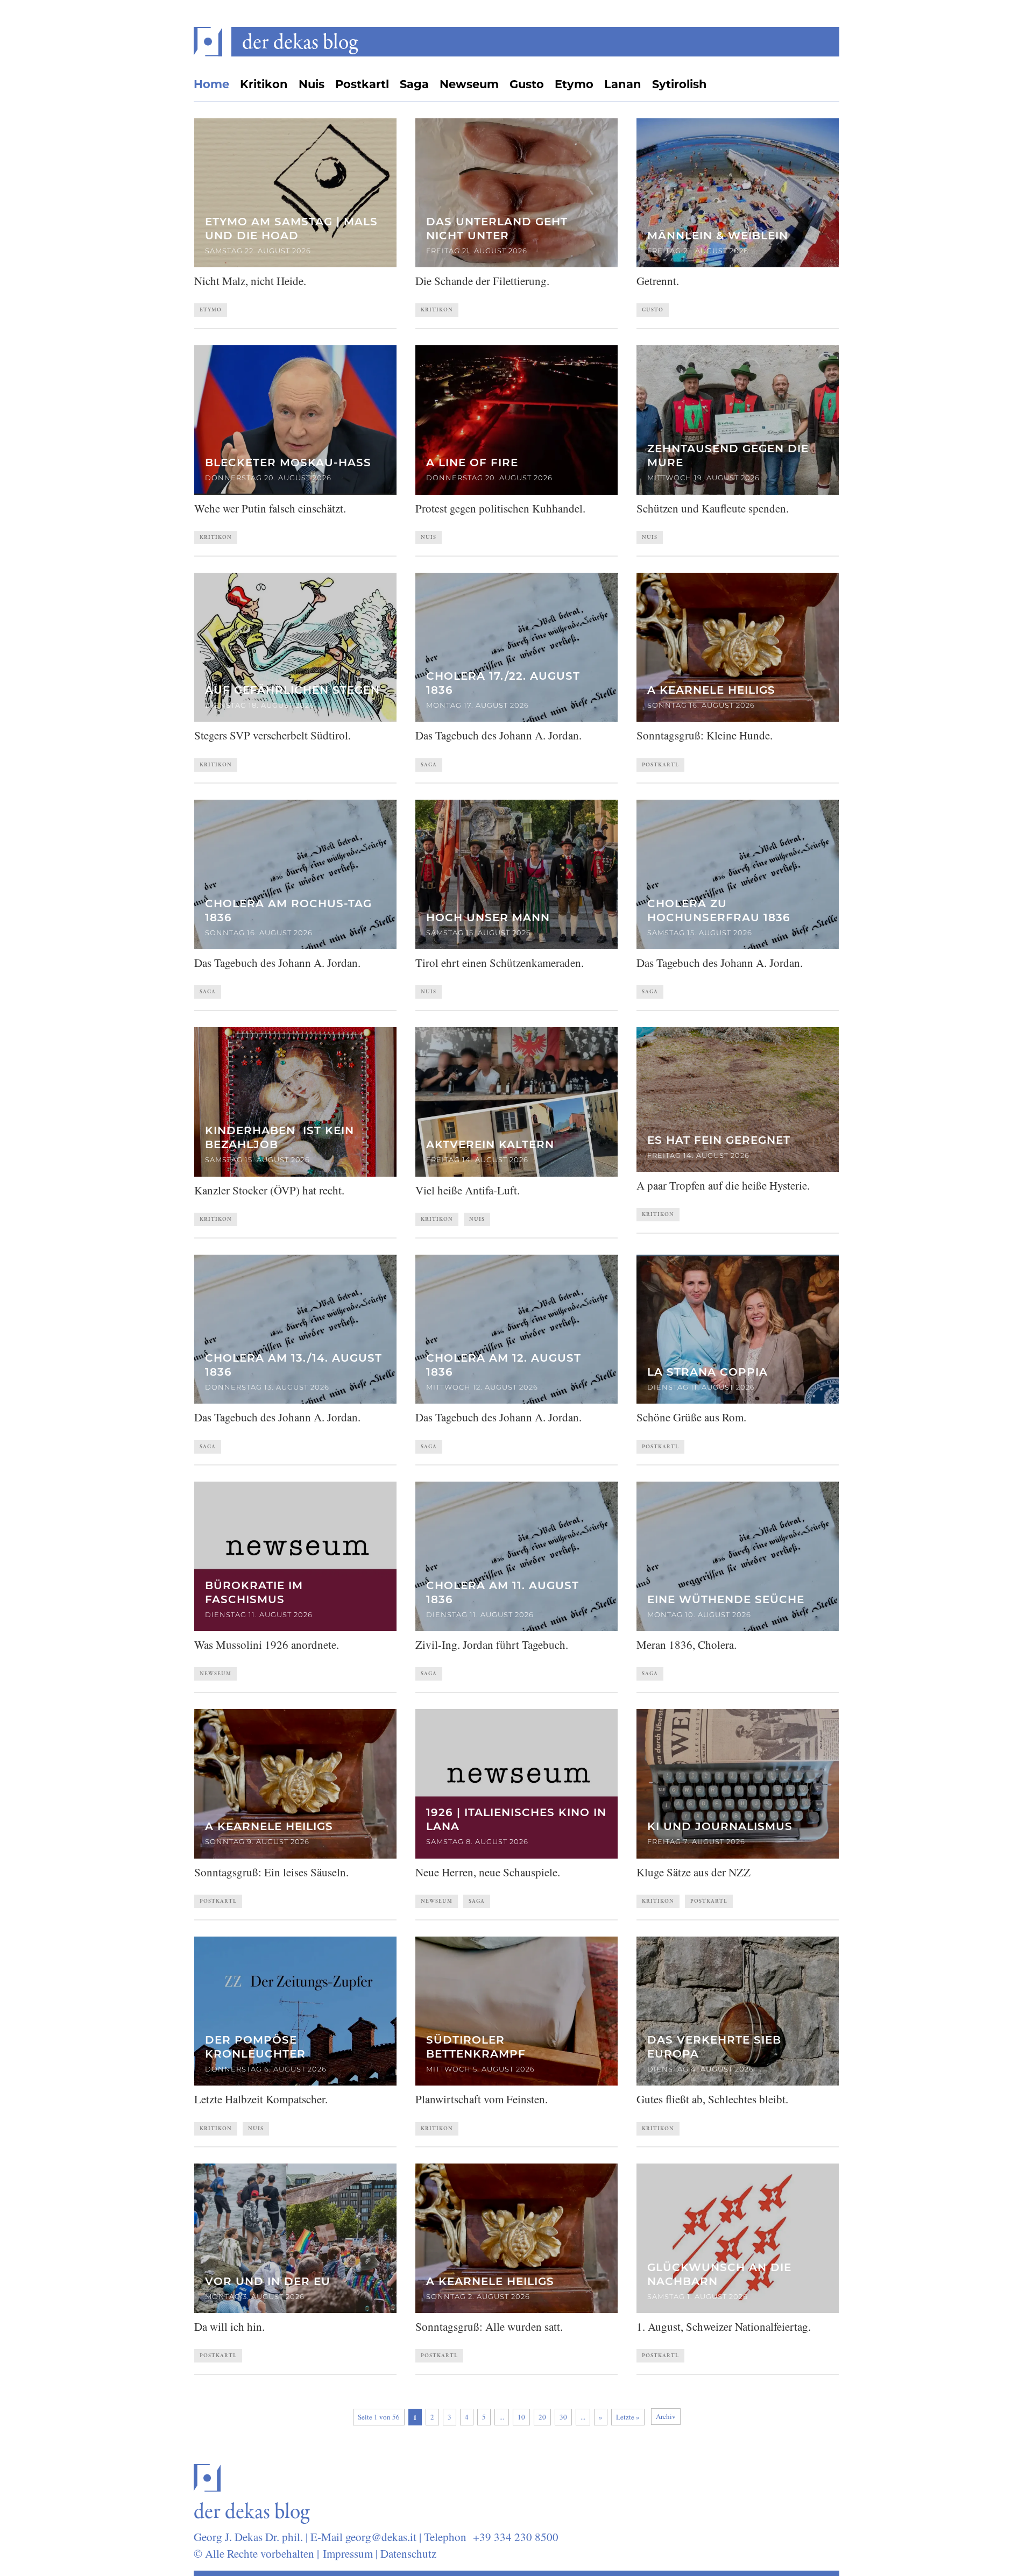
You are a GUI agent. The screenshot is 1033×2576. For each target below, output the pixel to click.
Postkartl (362, 84)
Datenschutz (408, 2553)
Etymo (574, 84)
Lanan (623, 84)
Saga (414, 84)
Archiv (666, 2416)
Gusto (527, 84)
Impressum (348, 2553)
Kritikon (264, 84)
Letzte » (628, 2417)
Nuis (312, 84)
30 (563, 2417)
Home (211, 84)
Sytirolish (680, 84)
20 (542, 2417)
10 (521, 2417)
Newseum (469, 84)
